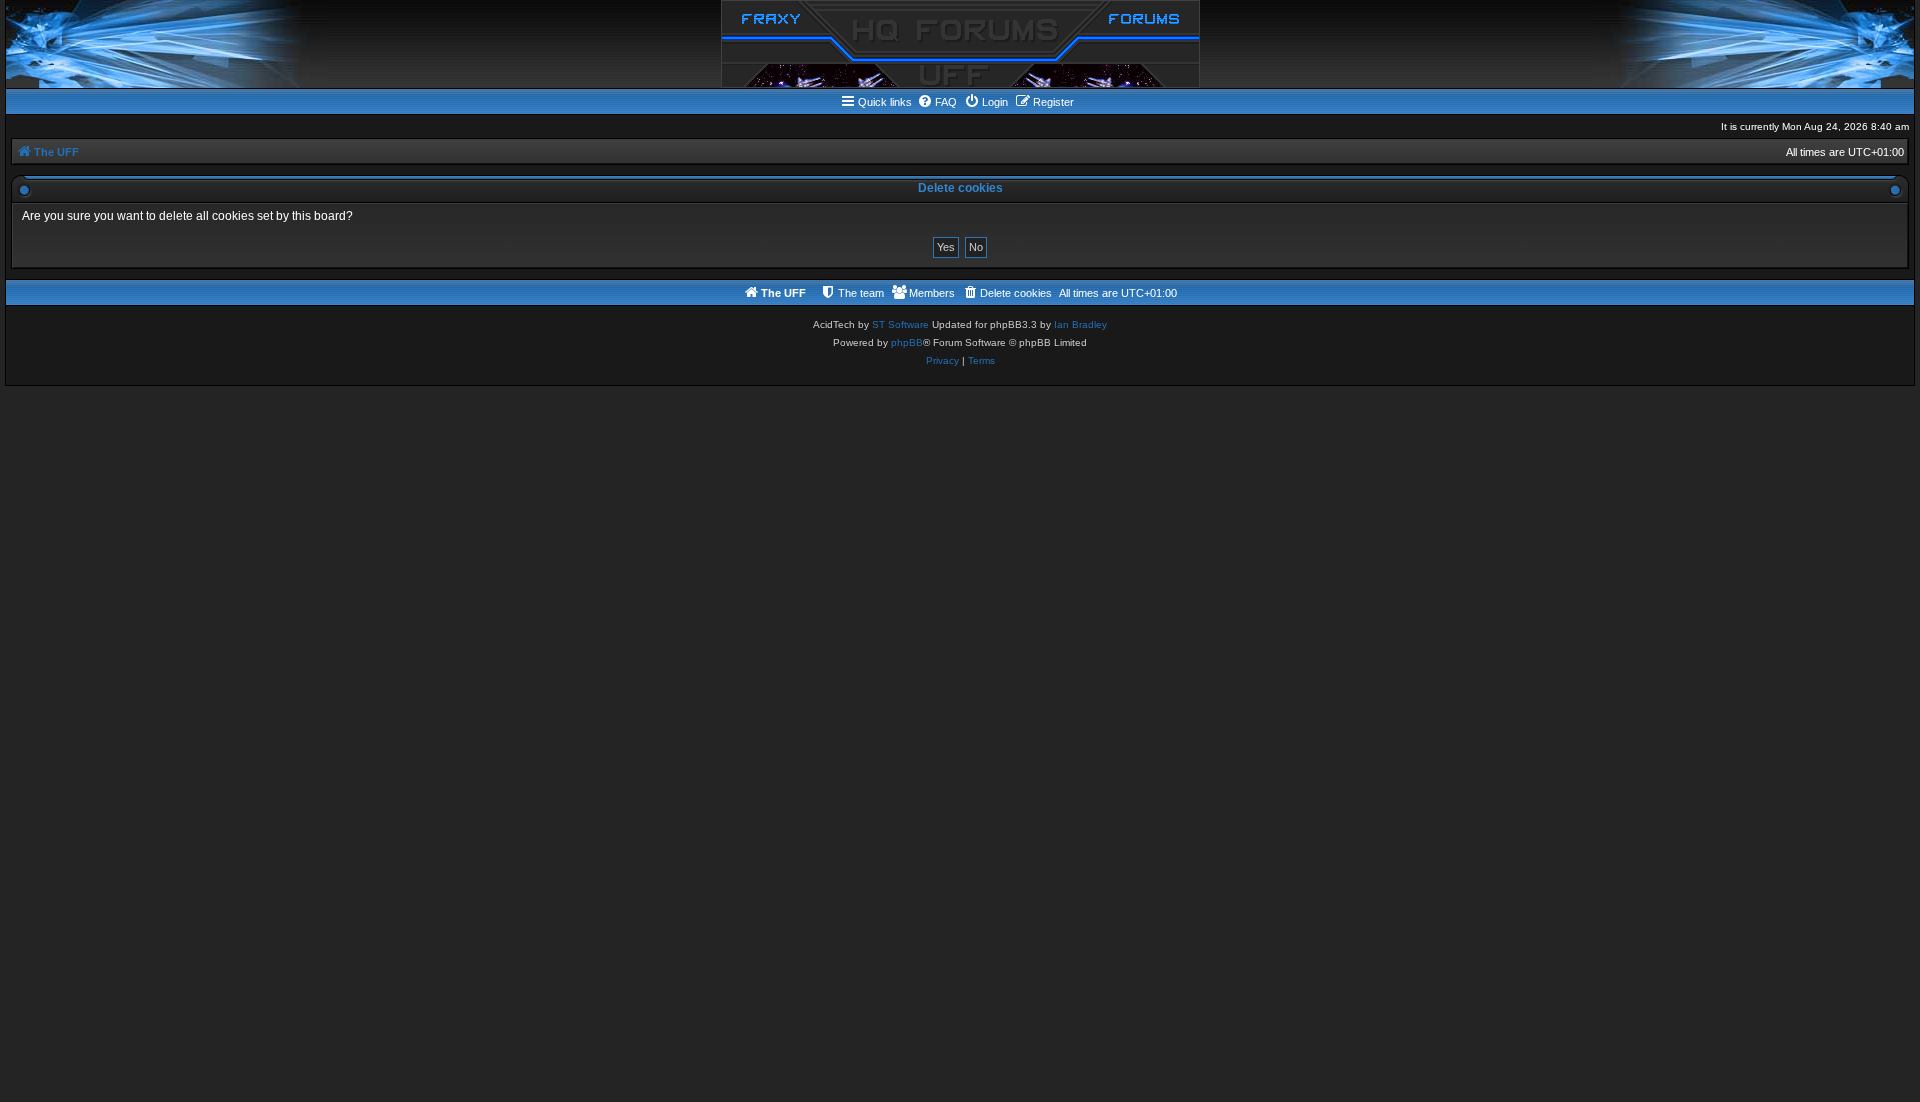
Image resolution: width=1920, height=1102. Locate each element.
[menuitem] (937, 102)
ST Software (900, 324)
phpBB (907, 342)
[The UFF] (960, 44)
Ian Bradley (1080, 324)
